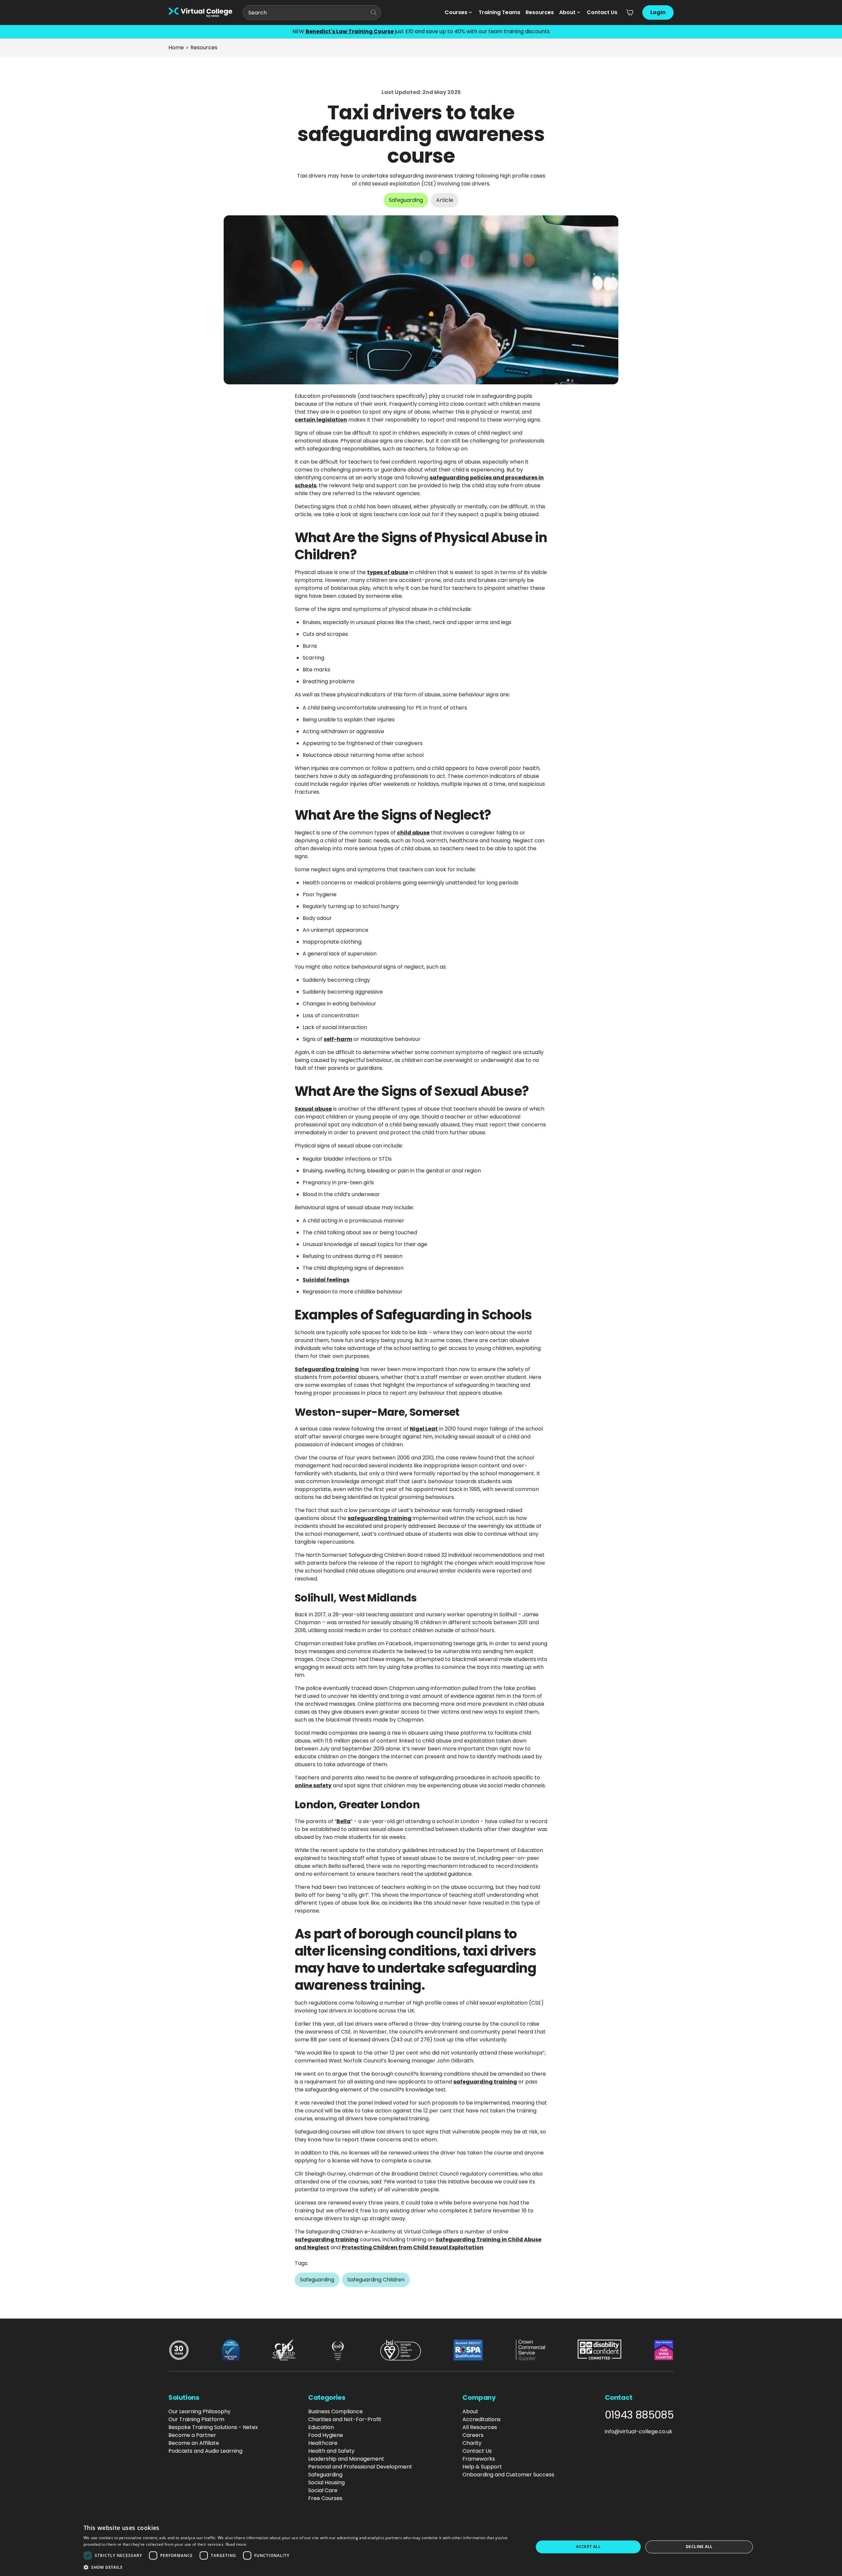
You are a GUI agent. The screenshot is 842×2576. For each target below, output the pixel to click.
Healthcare (323, 2443)
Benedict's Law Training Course (350, 31)
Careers (473, 2435)
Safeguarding (325, 2475)
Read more (236, 2544)
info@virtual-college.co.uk (639, 2432)
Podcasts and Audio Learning (205, 2451)
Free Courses (325, 2498)
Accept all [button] (588, 2547)
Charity (472, 2443)
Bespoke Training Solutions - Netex (213, 2427)
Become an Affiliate (194, 2443)
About (567, 12)
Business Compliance (335, 2411)
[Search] (374, 12)
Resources (540, 12)
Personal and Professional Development (360, 2467)
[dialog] (421, 2547)
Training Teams (499, 12)
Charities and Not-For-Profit (345, 2419)
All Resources (480, 2427)
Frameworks (479, 2459)
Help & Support (482, 2467)
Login (658, 12)
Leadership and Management (346, 2459)
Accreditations (482, 2419)
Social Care (323, 2490)
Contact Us (602, 12)
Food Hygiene (326, 2435)
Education (321, 2427)
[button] (302, 2567)
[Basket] (630, 12)
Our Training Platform (196, 2419)
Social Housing (326, 2482)
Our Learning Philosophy (199, 2411)
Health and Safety (331, 2451)
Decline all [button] (699, 2547)
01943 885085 (639, 2415)
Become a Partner (192, 2435)
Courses (456, 12)
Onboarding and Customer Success (508, 2475)
